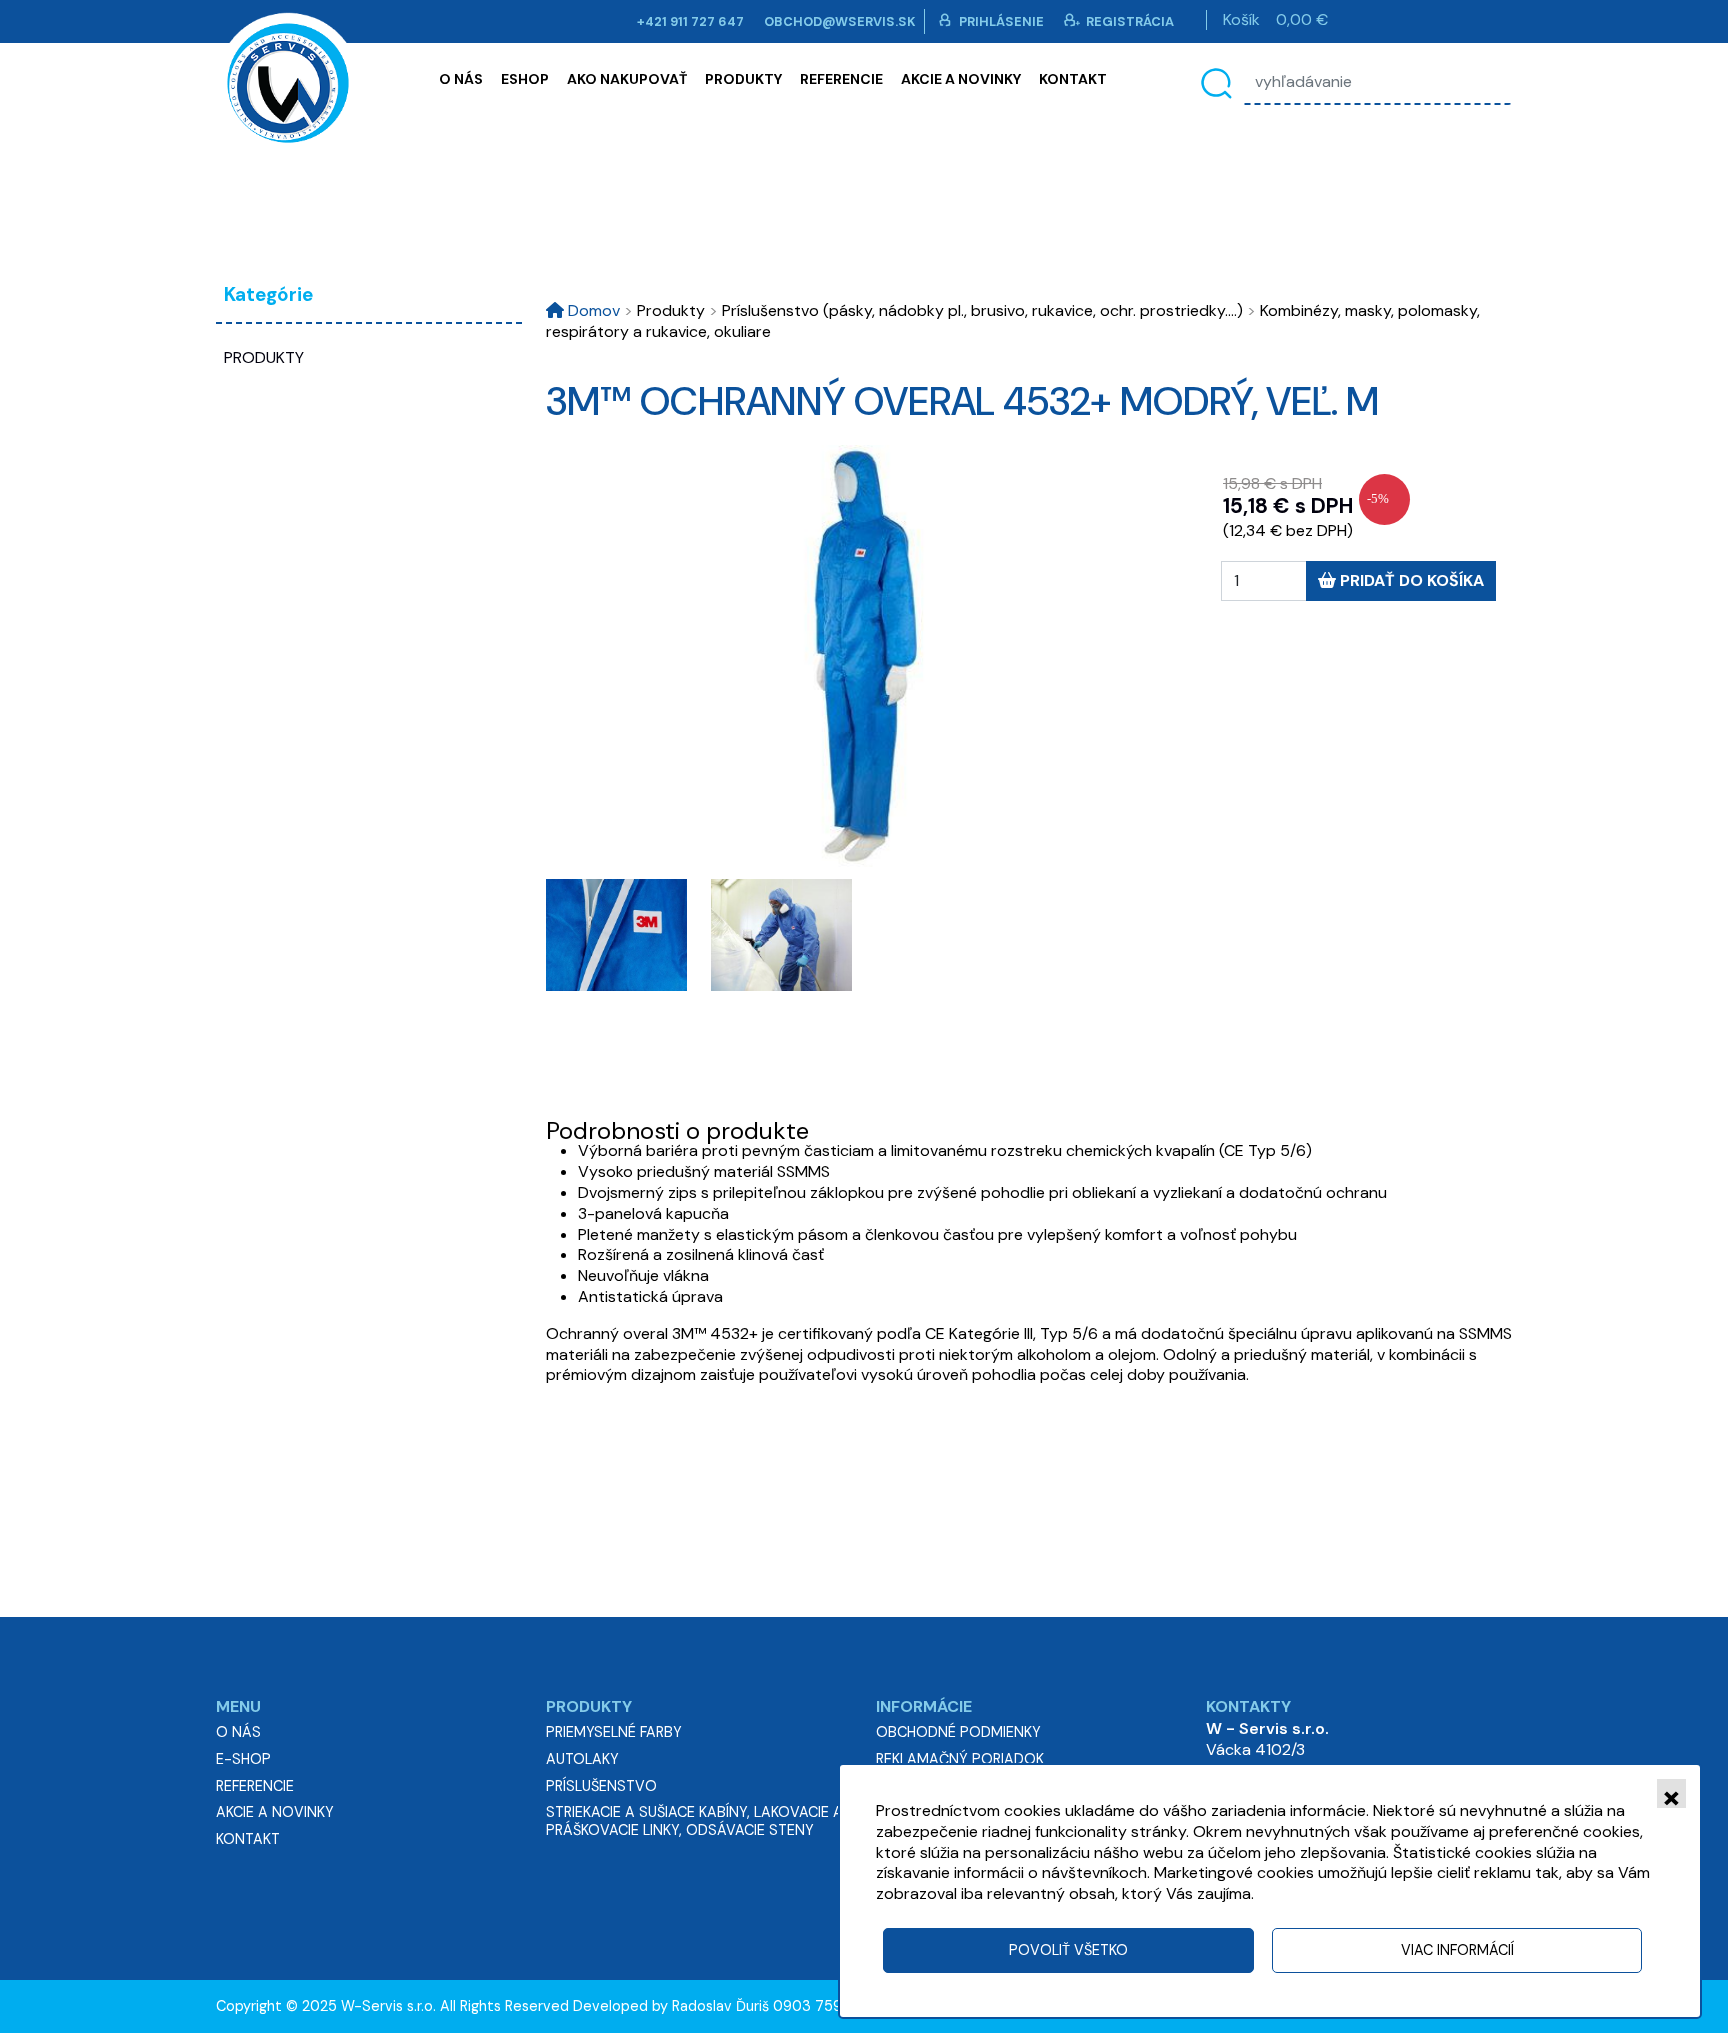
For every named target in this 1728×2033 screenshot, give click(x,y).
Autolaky (582, 1759)
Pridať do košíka (1410, 580)
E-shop (243, 1759)
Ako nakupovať (627, 79)
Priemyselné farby (614, 1732)
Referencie (841, 79)
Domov (592, 310)
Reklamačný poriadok (960, 1759)
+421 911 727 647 (690, 21)
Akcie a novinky (961, 79)
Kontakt (1073, 79)
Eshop (525, 79)
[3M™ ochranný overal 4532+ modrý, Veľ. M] (864, 656)
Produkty (743, 79)
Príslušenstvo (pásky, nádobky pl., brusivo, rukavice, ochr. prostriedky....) (976, 310)
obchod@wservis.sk (840, 21)
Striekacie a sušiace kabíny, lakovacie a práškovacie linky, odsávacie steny (694, 1821)
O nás (461, 79)
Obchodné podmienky (958, 1732)
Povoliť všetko (1068, 1950)
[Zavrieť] (1671, 1793)
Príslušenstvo (601, 1786)
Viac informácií (1457, 1950)
